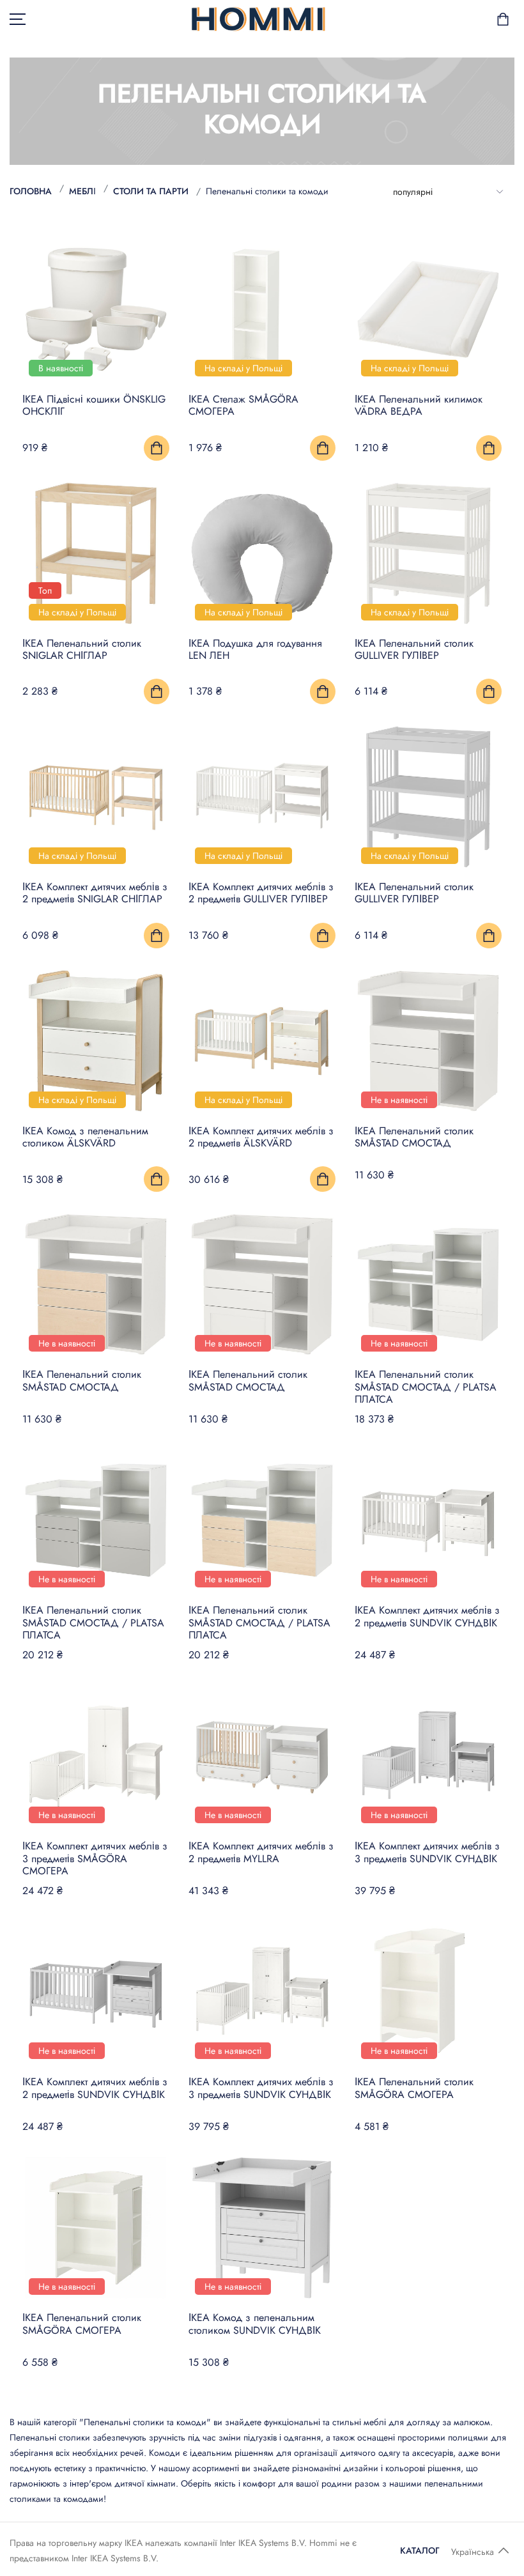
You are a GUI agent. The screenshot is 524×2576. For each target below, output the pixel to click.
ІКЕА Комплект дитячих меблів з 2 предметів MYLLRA (261, 1852)
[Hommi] (258, 19)
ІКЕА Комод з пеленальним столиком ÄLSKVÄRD (85, 1137)
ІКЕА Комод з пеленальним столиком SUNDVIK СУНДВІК (255, 2324)
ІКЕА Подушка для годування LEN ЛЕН (255, 649)
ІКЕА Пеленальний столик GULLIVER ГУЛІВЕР (414, 649)
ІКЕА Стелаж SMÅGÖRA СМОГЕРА (243, 405)
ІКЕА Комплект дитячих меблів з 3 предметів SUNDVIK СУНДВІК (427, 1852)
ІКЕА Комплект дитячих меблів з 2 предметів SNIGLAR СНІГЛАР (95, 893)
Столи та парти (151, 191)
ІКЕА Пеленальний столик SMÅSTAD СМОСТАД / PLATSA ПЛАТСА (426, 1386)
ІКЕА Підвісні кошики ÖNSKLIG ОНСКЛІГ (94, 405)
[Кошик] (503, 19)
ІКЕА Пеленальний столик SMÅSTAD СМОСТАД (414, 1137)
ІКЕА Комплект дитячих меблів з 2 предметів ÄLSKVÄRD (261, 1137)
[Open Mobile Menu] (18, 19)
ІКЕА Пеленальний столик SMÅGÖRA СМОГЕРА (414, 2088)
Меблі (82, 191)
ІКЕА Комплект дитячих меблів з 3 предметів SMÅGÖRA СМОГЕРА (95, 1858)
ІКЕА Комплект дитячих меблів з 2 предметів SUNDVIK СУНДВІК (427, 1616)
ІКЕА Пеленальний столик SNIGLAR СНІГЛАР (82, 649)
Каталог (420, 2550)
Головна (31, 191)
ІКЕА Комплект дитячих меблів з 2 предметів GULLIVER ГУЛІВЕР (261, 893)
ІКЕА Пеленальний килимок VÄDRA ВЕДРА (419, 405)
